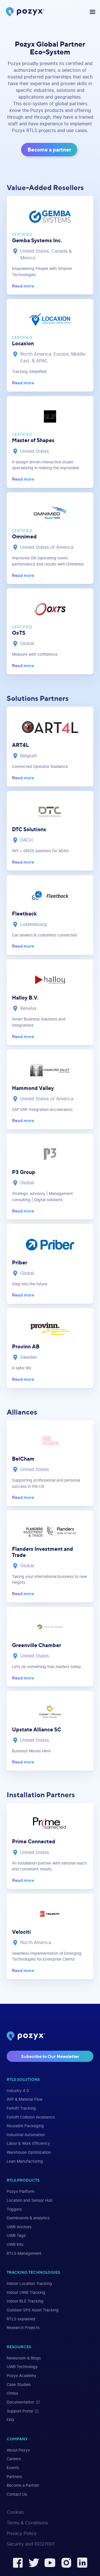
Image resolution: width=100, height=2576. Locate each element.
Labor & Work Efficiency (28, 2144)
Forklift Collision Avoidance (31, 2117)
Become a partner (49, 150)
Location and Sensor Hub (30, 2200)
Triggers (14, 2209)
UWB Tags (16, 2236)
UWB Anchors (19, 2227)
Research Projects (23, 2328)
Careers (14, 2459)
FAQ (10, 2420)
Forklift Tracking (21, 2108)
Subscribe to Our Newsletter (50, 2056)
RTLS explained (21, 2319)
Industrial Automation (26, 2135)
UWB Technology (22, 2367)
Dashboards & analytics (28, 2218)
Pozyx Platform (21, 2192)
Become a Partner (23, 2485)
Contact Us (17, 2494)
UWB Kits (15, 2245)
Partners (14, 2477)
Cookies (15, 2512)
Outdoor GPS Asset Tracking (33, 2310)
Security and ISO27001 (31, 2544)
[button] (91, 12)
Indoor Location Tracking (29, 2284)
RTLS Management (24, 2253)
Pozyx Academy (22, 2376)
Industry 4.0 (18, 2091)
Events (13, 2468)
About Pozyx (18, 2450)
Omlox (12, 2393)
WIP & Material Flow (25, 2099)
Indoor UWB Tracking (26, 2293)
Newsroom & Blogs (24, 2358)
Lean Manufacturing (25, 2161)
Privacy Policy (22, 2534)
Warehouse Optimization (29, 2152)
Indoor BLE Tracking (25, 2301)
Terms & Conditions (27, 2523)
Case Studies (19, 2385)
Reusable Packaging (25, 2126)
